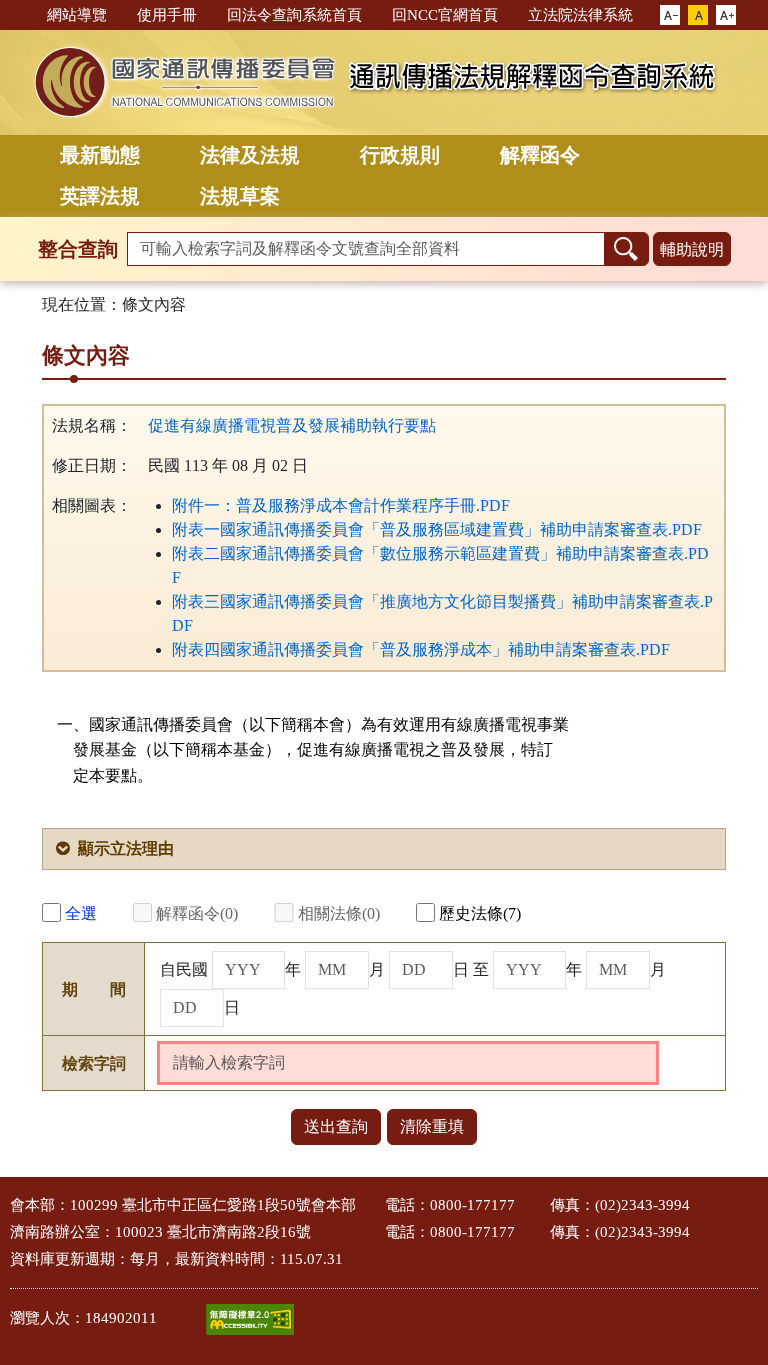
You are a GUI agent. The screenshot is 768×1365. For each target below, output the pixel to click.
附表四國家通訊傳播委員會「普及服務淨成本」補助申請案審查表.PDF (421, 649)
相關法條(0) (339, 913)
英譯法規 (100, 196)
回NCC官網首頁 (445, 15)
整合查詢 (78, 249)
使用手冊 (167, 15)
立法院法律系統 (580, 15)
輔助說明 (692, 249)
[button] (670, 16)
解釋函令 (540, 155)
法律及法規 (250, 155)
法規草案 (240, 196)
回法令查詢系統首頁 (294, 15)
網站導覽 (77, 15)
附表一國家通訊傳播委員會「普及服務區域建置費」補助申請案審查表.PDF (437, 529)
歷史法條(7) (480, 913)
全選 (81, 913)
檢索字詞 (94, 1063)
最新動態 (100, 155)
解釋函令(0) (197, 913)
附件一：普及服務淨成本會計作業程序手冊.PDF (341, 505)
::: (23, 13)
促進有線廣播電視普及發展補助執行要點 (292, 425)
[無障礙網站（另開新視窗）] (250, 1319)
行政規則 (400, 155)
